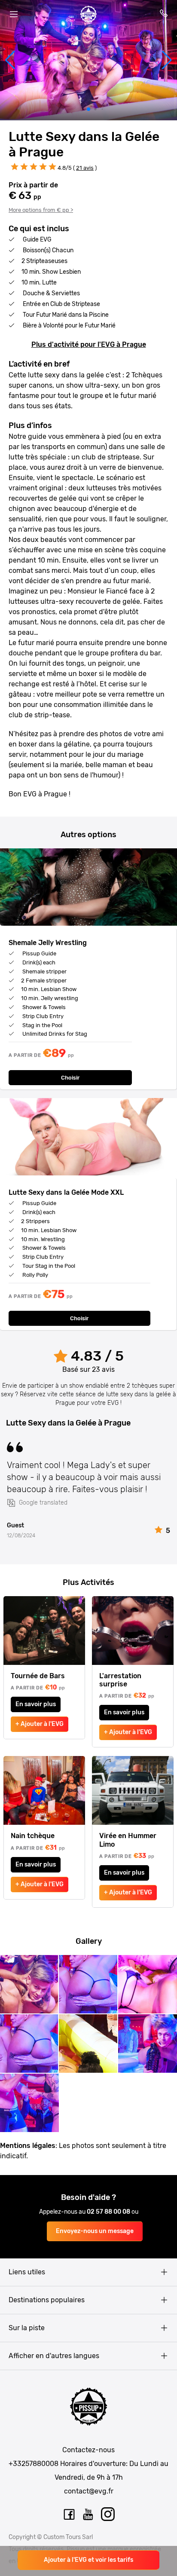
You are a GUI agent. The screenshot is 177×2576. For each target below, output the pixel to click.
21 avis (85, 168)
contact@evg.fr (89, 2491)
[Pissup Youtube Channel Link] (88, 2515)
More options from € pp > (41, 210)
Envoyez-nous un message (95, 2231)
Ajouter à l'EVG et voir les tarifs (88, 2560)
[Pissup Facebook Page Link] (69, 2515)
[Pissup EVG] (88, 14)
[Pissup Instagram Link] (108, 2515)
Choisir (70, 1078)
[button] (10, 60)
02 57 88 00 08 (109, 2212)
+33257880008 (34, 2464)
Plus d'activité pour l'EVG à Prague (89, 344)
